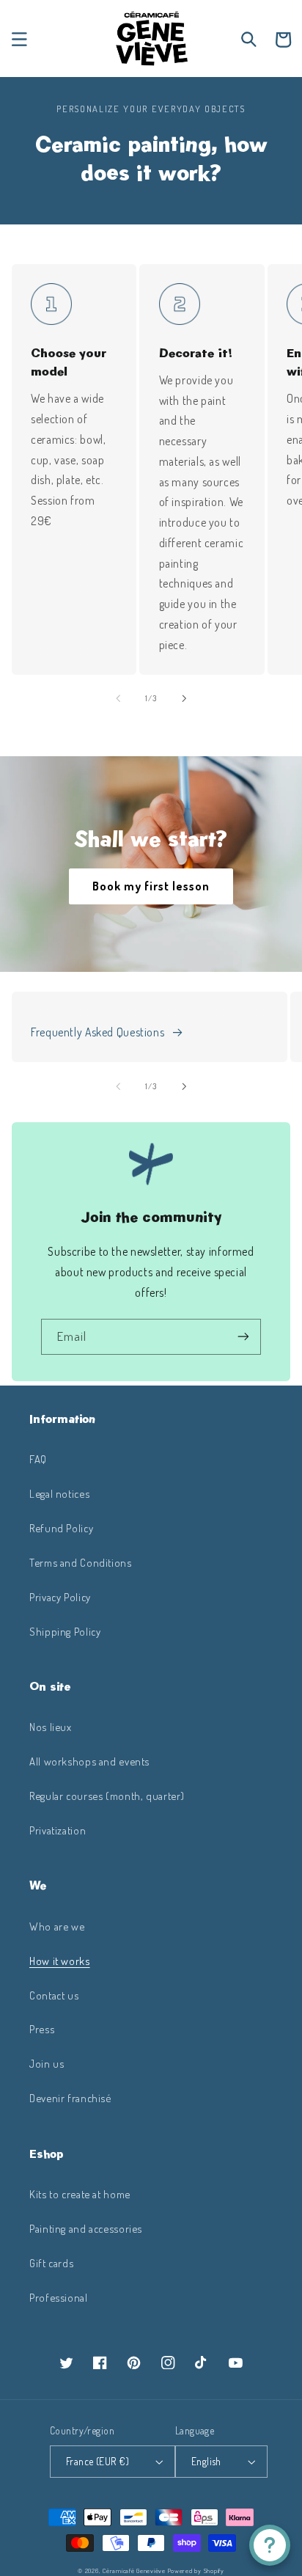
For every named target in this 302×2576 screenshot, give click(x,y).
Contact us (54, 1995)
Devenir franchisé (70, 2098)
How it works (60, 1961)
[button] (19, 40)
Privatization (58, 1830)
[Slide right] (184, 698)
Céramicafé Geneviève (134, 2570)
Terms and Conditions (81, 1562)
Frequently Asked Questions (97, 1032)
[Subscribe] (243, 1337)
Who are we (57, 1926)
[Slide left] (118, 698)
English (206, 2461)
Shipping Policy (65, 1631)
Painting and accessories (86, 2228)
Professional (59, 2297)
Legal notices (59, 1493)
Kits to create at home (80, 2194)
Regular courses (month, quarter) (107, 1796)
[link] (51, 304)
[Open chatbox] (270, 2545)
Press (42, 2029)
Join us (47, 2063)
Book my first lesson (151, 886)
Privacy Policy (60, 1597)
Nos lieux (51, 1727)
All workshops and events (89, 1761)
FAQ (38, 1459)
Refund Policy (61, 1528)
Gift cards (51, 2263)
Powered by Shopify (196, 2570)
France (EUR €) (97, 2461)
